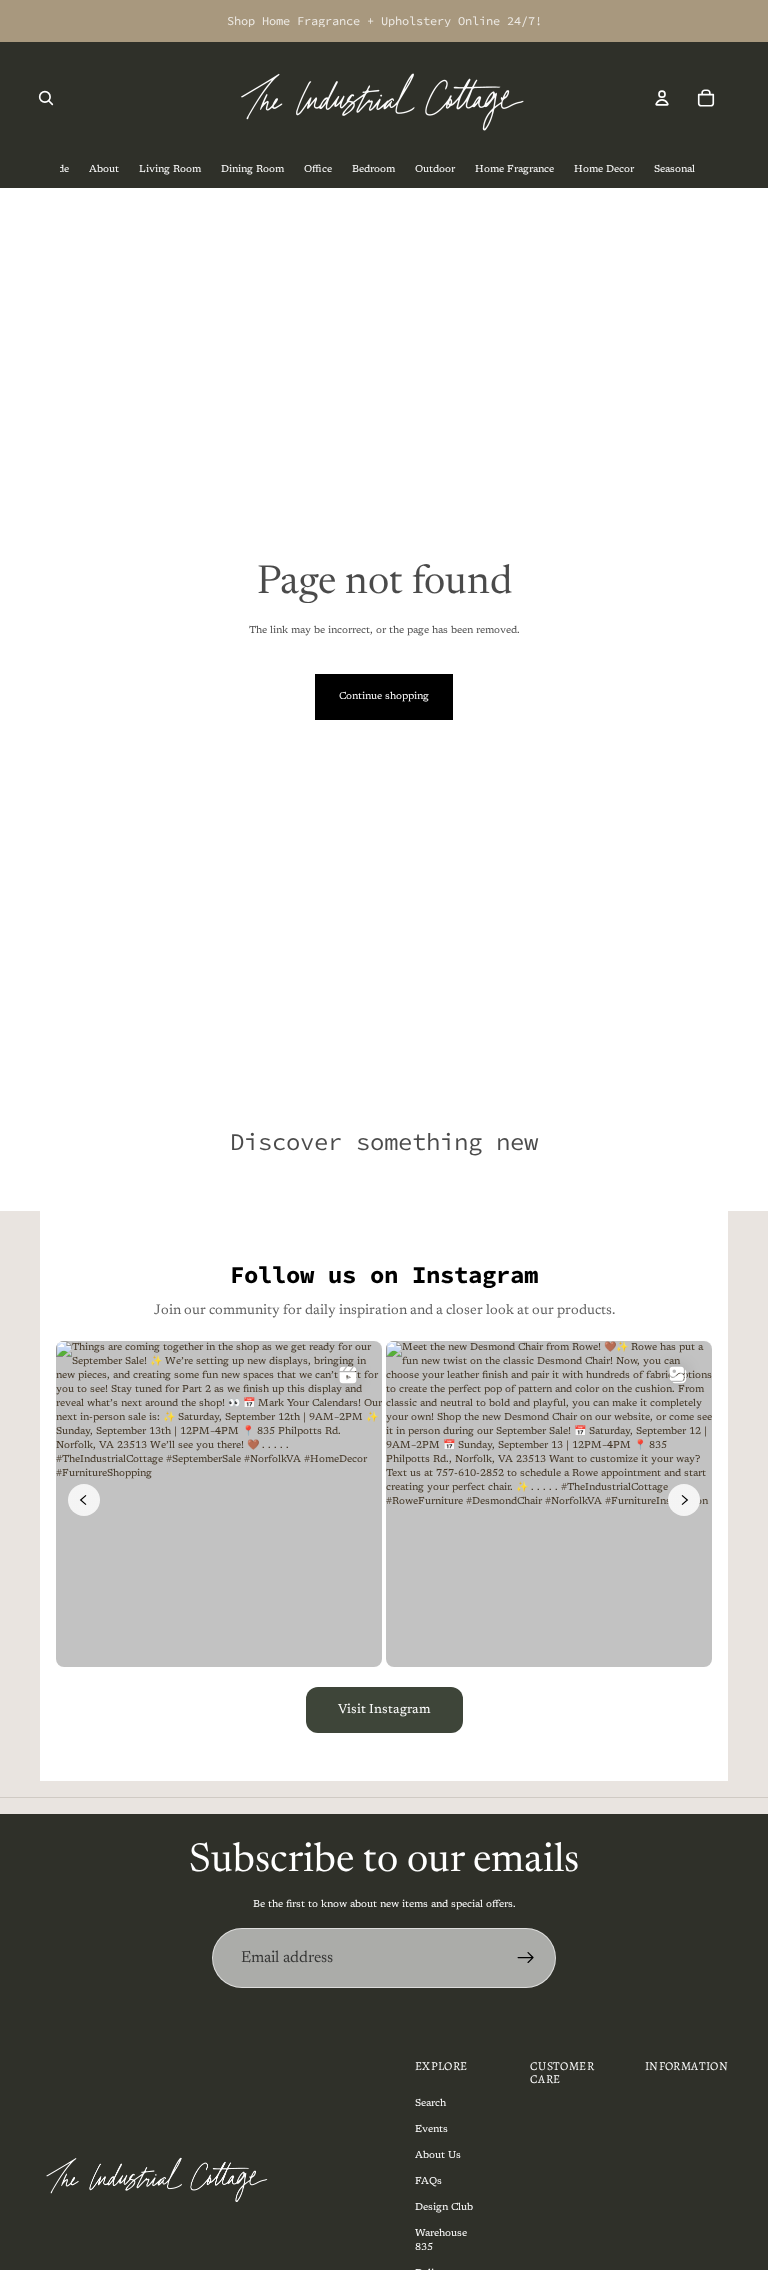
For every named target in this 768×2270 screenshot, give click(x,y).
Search (430, 2103)
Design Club (444, 2207)
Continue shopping (384, 697)
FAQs (428, 2181)
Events (431, 2129)
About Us (438, 2155)
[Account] (662, 98)
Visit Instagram (384, 1709)
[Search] (46, 98)
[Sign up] (526, 1958)
